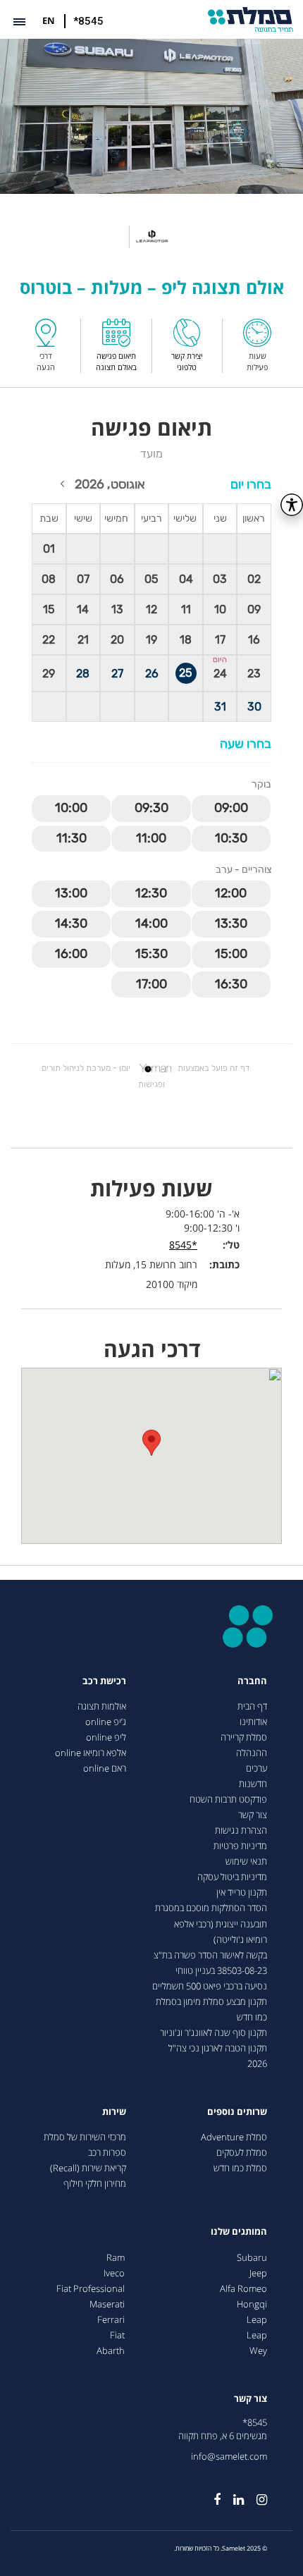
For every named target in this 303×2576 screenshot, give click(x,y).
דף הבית (252, 1706)
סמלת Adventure (234, 2137)
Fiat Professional (91, 2289)
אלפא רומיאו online (91, 1753)
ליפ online (106, 1737)
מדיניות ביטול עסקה (232, 1877)
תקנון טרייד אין (242, 1893)
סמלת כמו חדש (240, 2168)
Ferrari (111, 2320)
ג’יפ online (106, 1722)
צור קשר (253, 1815)
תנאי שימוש (246, 1862)
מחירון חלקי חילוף (95, 2184)
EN (49, 20)
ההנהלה (252, 1753)
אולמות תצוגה (102, 1706)
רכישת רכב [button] (104, 1681)
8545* (255, 2423)
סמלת (251, 19)
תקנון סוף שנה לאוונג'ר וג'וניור (214, 2033)
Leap (257, 2320)
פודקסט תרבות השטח (228, 1799)
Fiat (117, 2335)
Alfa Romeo (243, 2289)
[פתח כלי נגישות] (292, 505)
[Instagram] (255, 2494)
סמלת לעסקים (242, 2153)
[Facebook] (211, 2494)
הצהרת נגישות (241, 1830)
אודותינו (253, 1722)
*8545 (88, 21)
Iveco (114, 2273)
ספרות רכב (107, 2153)
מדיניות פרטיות (240, 1846)
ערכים (256, 1768)
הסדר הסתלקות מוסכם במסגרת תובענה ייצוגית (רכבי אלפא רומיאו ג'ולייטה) (211, 1924)
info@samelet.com (229, 2457)
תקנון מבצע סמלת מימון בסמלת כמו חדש (211, 2010)
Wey (258, 2351)
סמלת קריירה (244, 1737)
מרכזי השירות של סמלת (85, 2137)
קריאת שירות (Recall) (88, 2168)
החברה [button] (252, 1681)
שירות (114, 2112)
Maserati (107, 2304)
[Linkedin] (232, 2494)
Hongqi (252, 2304)
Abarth (111, 2351)
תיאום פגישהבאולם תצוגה (116, 361)
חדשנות (253, 1784)
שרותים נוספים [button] (237, 2112)
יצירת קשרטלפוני (187, 361)
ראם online (105, 1768)
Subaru (252, 2258)
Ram (116, 2258)
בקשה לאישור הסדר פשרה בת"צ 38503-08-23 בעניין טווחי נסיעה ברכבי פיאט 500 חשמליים (210, 1971)
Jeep (258, 2273)
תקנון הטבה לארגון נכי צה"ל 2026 (218, 2056)
